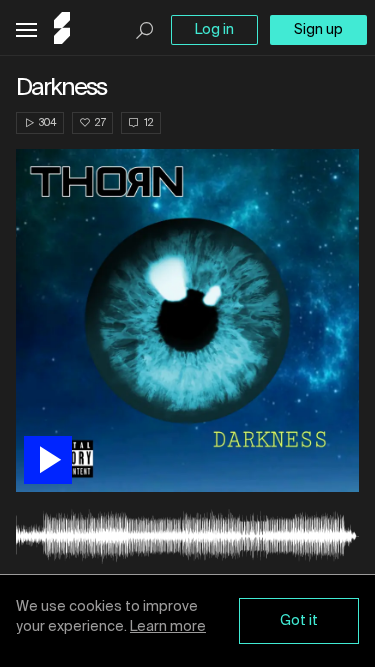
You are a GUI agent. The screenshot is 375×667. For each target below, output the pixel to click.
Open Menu (26, 30)
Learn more (168, 627)
